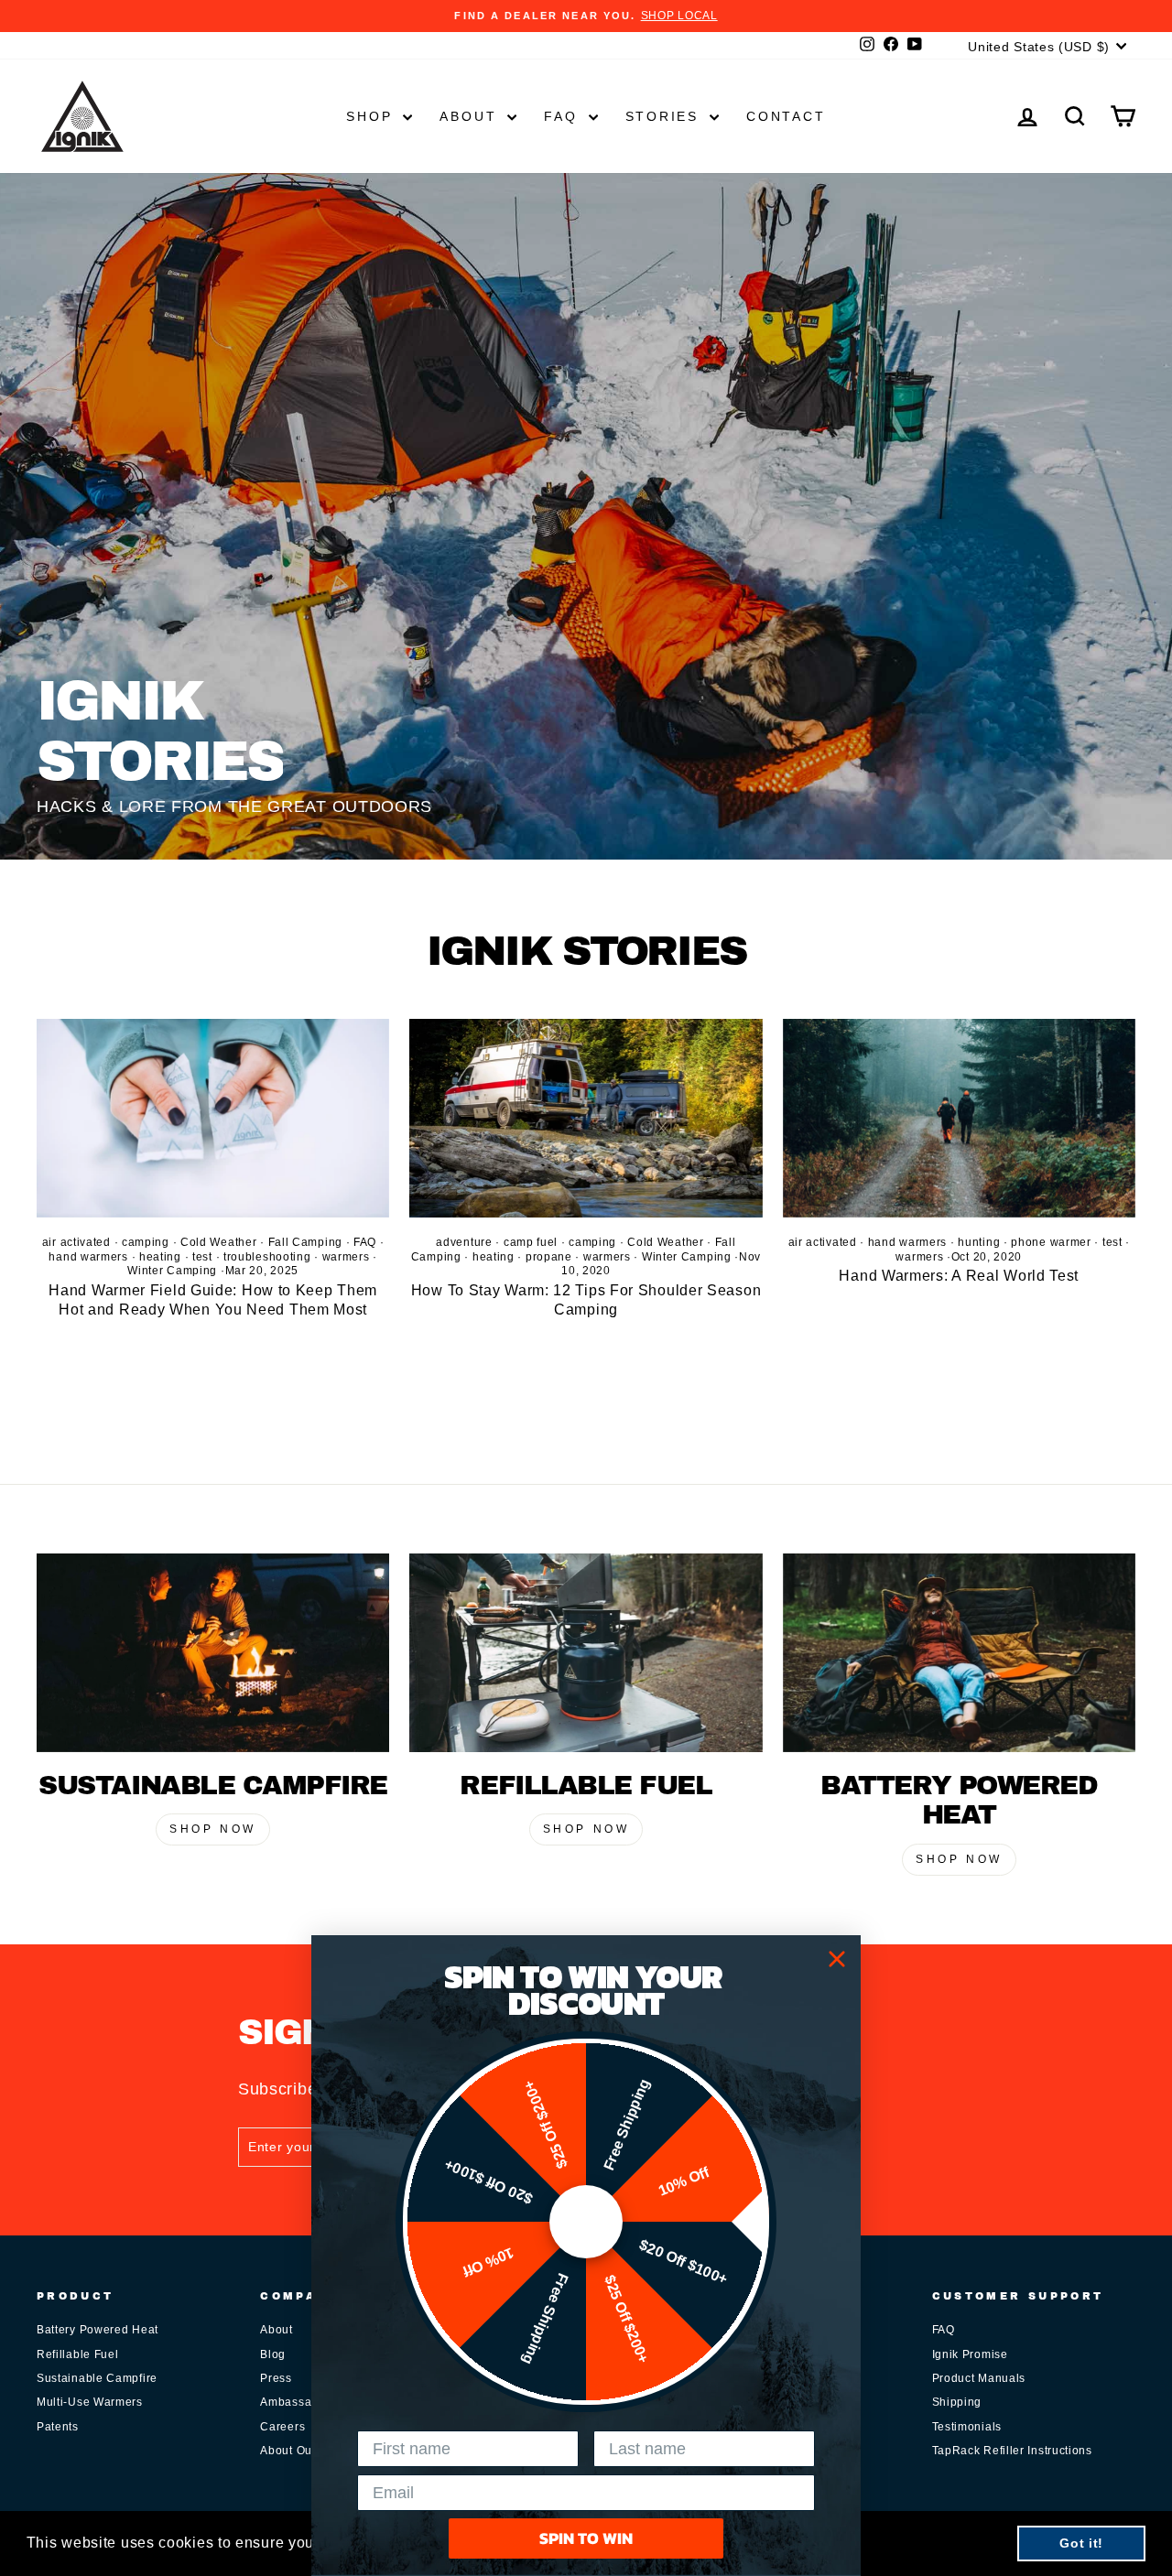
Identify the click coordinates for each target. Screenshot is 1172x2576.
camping (146, 1242)
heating (160, 1257)
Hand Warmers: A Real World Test (959, 1276)
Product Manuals (979, 2378)
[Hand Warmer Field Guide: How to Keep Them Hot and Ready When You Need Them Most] (213, 1118)
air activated (76, 1242)
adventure (464, 1242)
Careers (282, 2427)
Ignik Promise (970, 2354)
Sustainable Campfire (97, 2378)
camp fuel (531, 1242)
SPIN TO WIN (586, 2538)
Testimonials (967, 2427)
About (471, 116)
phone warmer (1051, 1242)
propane (549, 1257)
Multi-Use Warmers (90, 2402)
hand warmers (88, 1257)
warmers (346, 1257)
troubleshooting (267, 1257)
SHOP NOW (213, 1829)
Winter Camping (172, 1271)
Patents (58, 2427)
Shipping (957, 2402)
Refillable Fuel (78, 2354)
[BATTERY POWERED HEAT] (959, 1653)
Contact (786, 116)
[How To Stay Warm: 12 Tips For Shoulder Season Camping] (586, 1118)
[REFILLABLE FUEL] (586, 1653)
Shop (372, 116)
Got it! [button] (1081, 2543)
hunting (979, 1242)
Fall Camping (305, 1242)
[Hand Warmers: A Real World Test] (959, 1118)
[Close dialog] (837, 1959)
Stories (665, 116)
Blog (273, 2354)
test (202, 1257)
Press (276, 2378)
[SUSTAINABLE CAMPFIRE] (213, 1653)
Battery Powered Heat (98, 2330)
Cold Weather (218, 1242)
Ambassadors (298, 2402)
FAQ (564, 116)
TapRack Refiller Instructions (1012, 2451)
